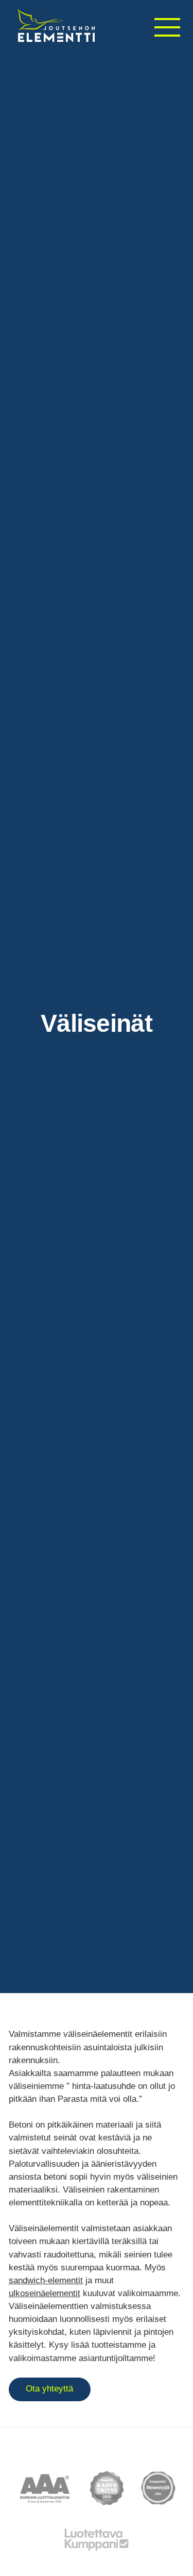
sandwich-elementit (46, 2280)
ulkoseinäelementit (45, 2293)
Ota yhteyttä (49, 2389)
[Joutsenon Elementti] (56, 26)
